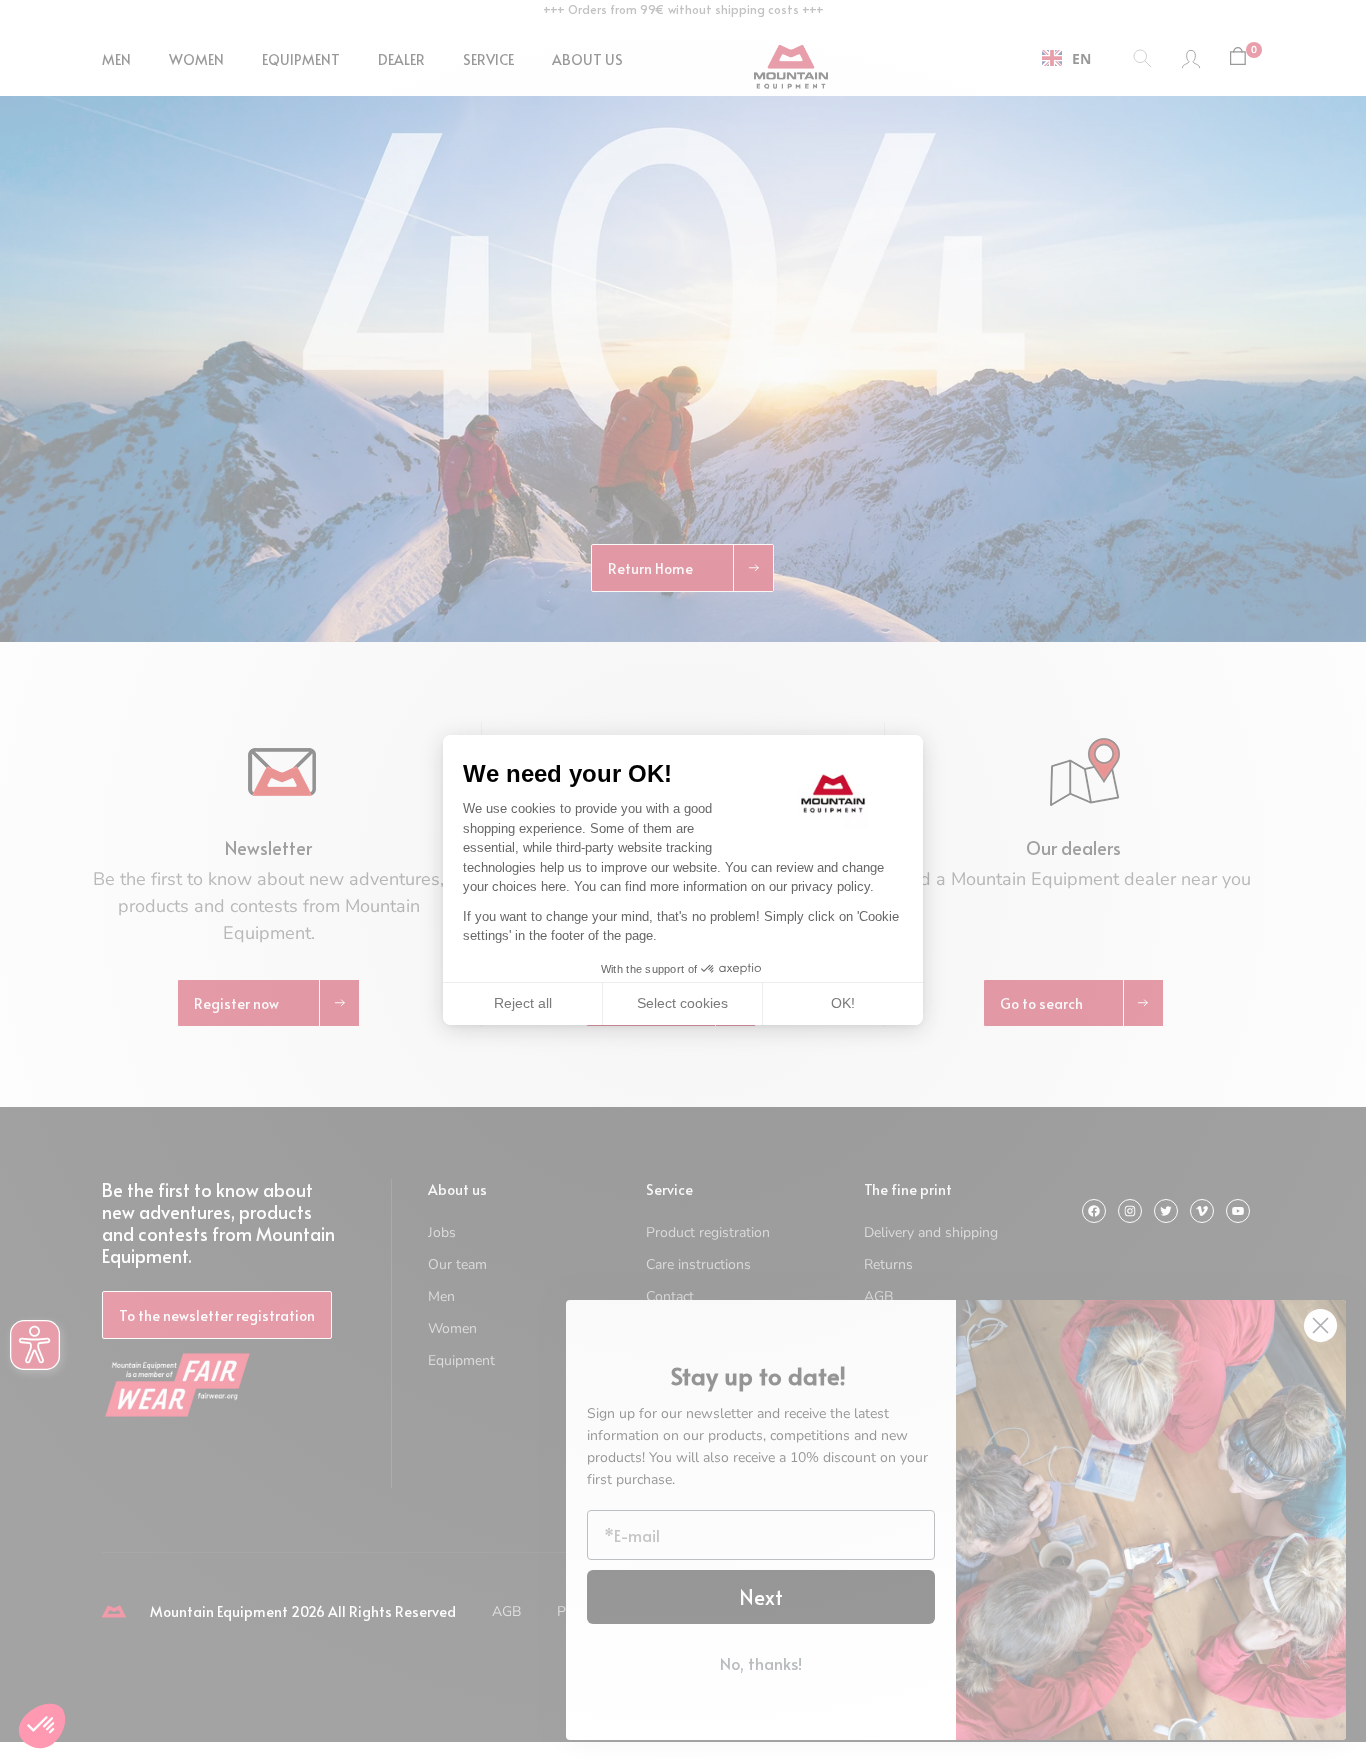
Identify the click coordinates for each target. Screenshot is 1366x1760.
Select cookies (682, 1003)
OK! (843, 1003)
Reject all (523, 1003)
